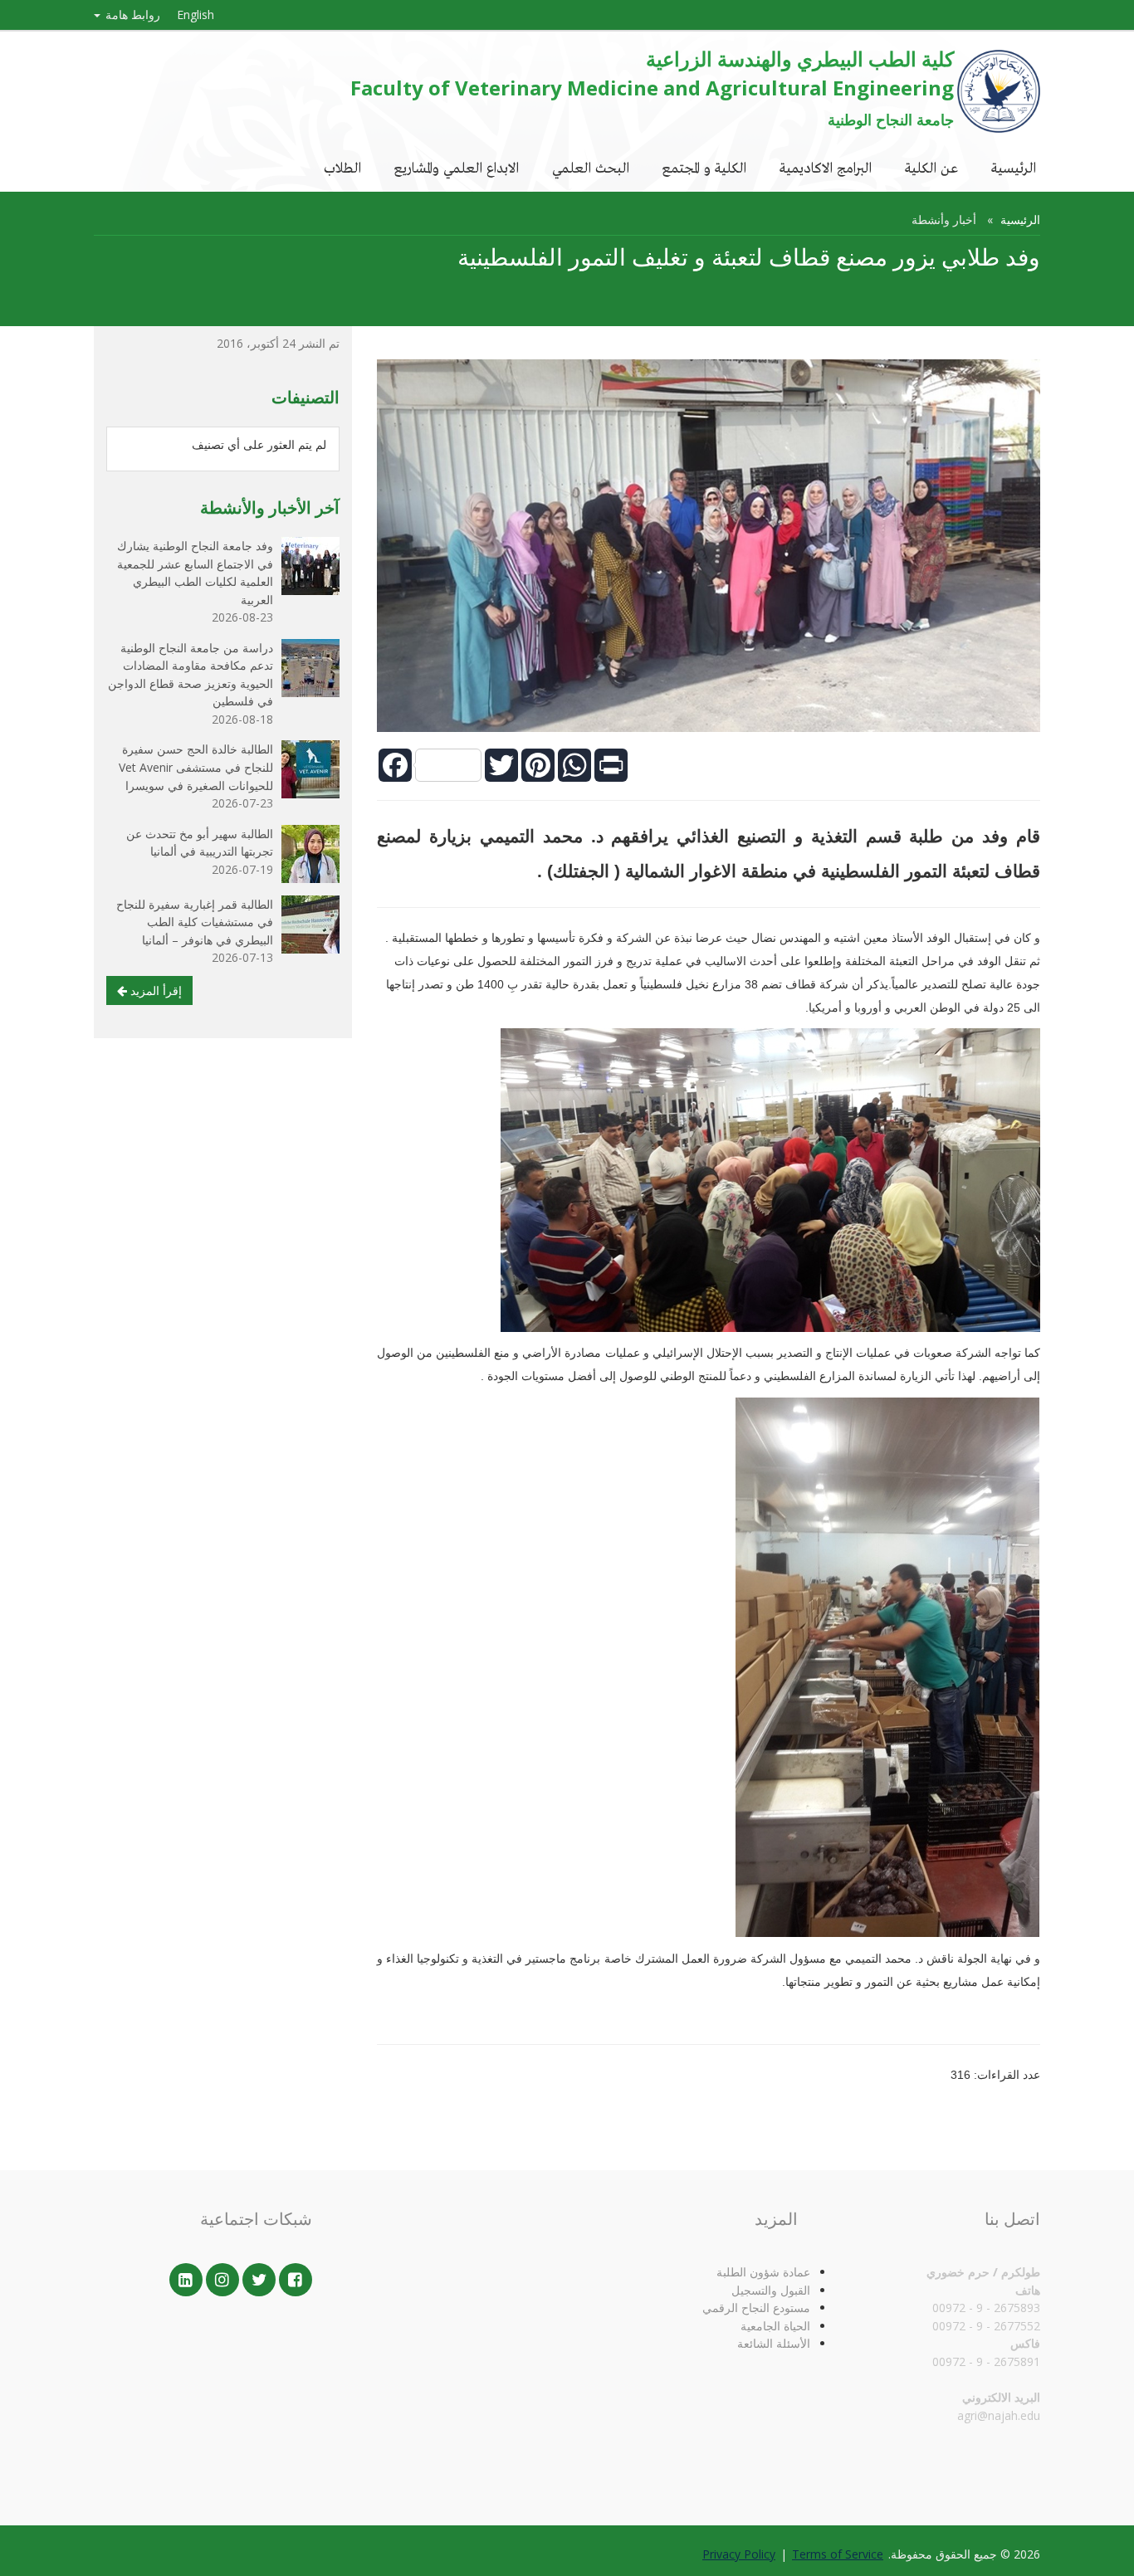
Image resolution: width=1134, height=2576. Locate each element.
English (196, 15)
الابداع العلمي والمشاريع (457, 167)
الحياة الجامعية (775, 2326)
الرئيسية (1014, 167)
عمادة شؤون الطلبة (763, 2272)
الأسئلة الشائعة (774, 2343)
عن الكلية (931, 167)
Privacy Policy (739, 2554)
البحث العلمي (591, 167)
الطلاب (342, 167)
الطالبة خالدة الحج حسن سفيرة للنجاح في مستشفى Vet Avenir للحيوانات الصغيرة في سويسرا (196, 767)
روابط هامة (131, 15)
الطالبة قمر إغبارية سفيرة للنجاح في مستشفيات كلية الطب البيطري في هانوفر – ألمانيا (195, 922)
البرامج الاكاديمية (826, 167)
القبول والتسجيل (771, 2290)
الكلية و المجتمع (704, 167)
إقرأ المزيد (154, 990)
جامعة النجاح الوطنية (891, 120)
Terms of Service (838, 2554)
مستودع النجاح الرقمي (756, 2308)
